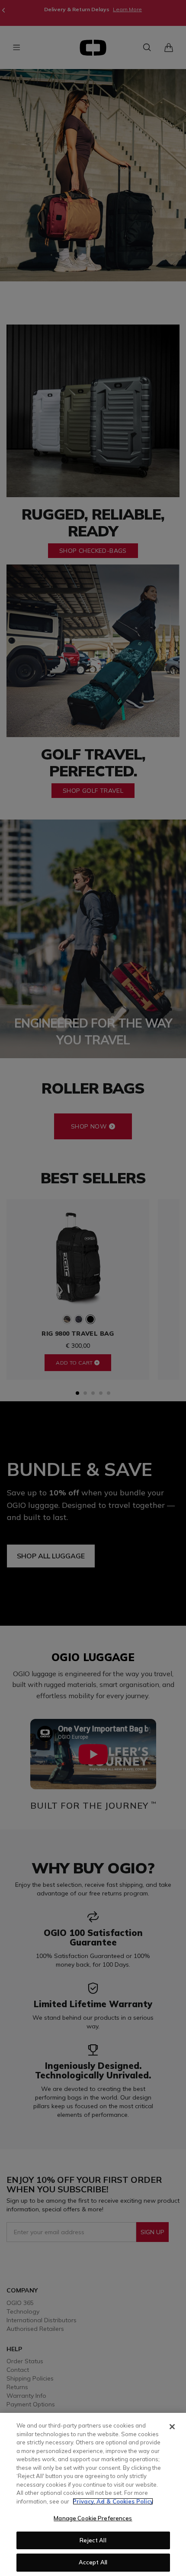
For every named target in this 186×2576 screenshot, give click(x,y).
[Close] (172, 2427)
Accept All (93, 2562)
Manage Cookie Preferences (93, 2518)
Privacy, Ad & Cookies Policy (113, 2501)
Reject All (93, 2540)
